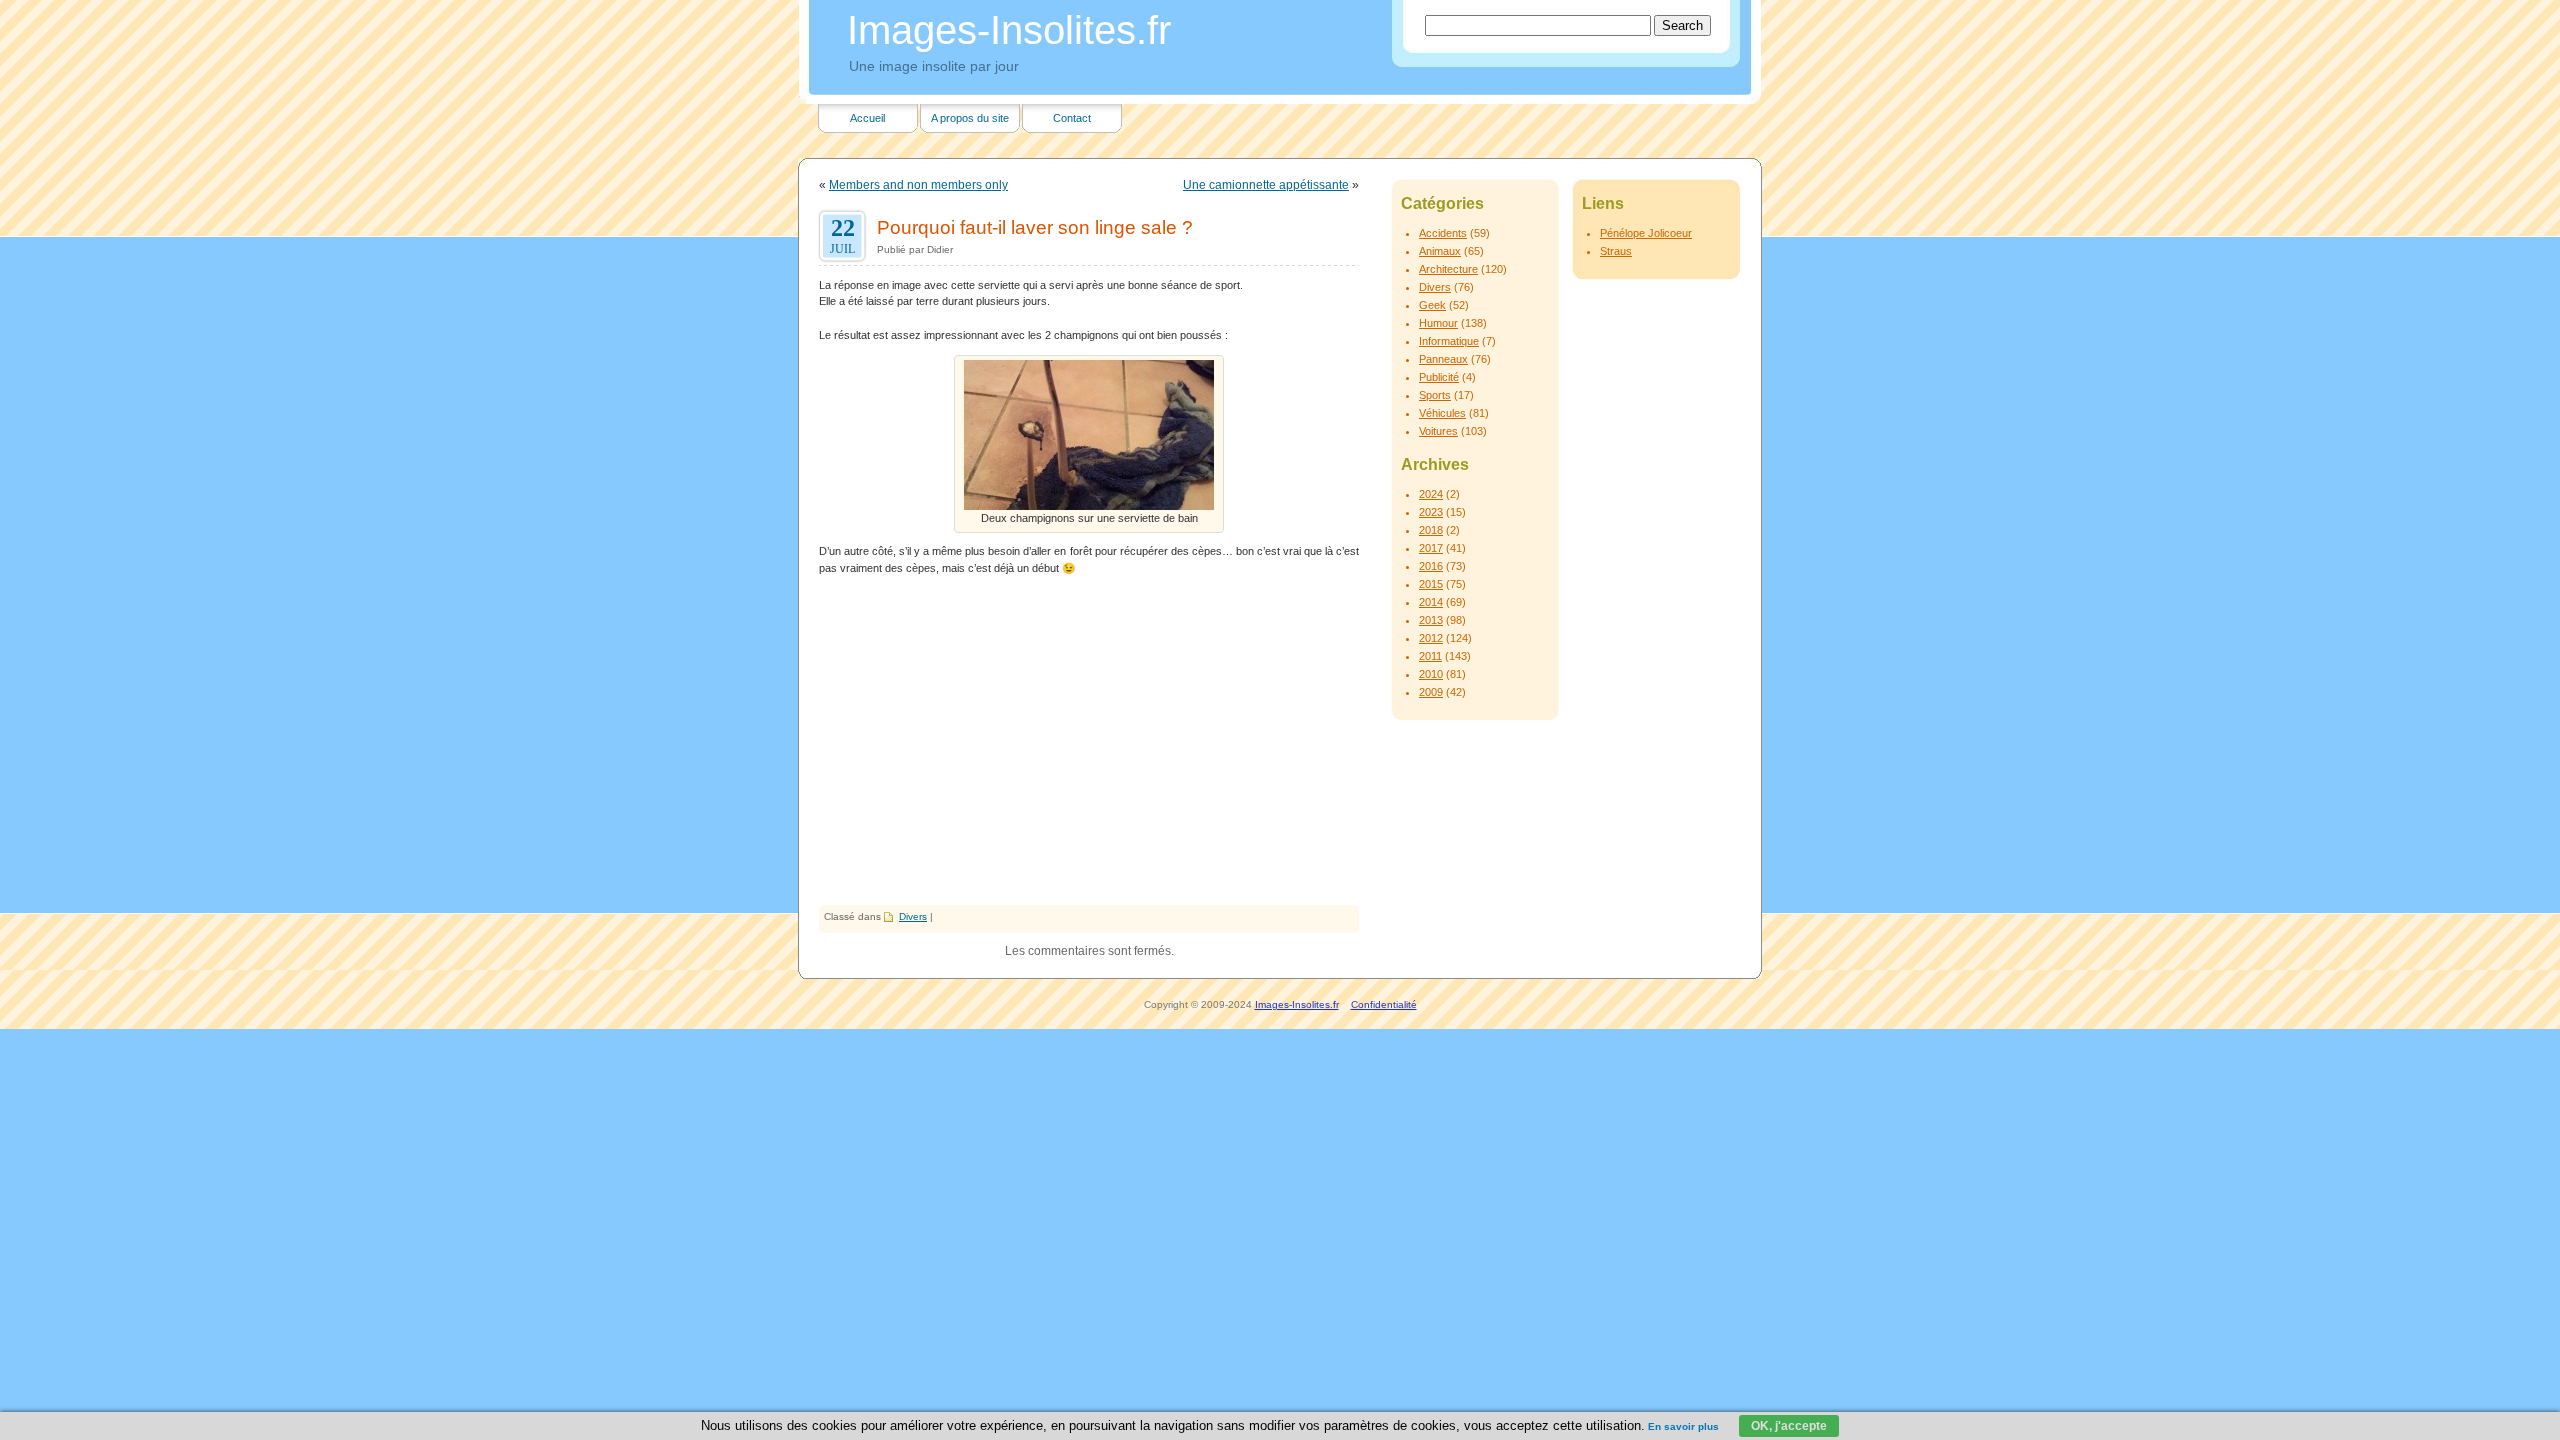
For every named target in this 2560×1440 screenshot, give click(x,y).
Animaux (1440, 251)
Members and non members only (918, 185)
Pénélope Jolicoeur (1646, 233)
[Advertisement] (1089, 755)
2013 (1431, 620)
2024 (1431, 494)
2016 (1431, 566)
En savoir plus (1683, 1426)
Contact (1072, 118)
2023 (1431, 512)
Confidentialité (1384, 1004)
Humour (1438, 323)
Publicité (1439, 377)
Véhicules (1442, 413)
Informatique (1449, 341)
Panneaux (1443, 359)
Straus (1616, 251)
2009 (1431, 692)
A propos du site (970, 118)
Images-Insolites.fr (1009, 30)
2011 (1430, 656)
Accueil (867, 118)
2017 (1431, 548)
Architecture (1448, 269)
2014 (1431, 602)
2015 (1431, 584)
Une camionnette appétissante (1266, 185)
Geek (1432, 305)
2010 (1431, 674)
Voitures (1438, 431)
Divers (913, 916)
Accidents (1443, 233)
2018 (1431, 530)
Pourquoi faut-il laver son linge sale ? (1035, 227)
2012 (1431, 638)
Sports (1435, 395)
